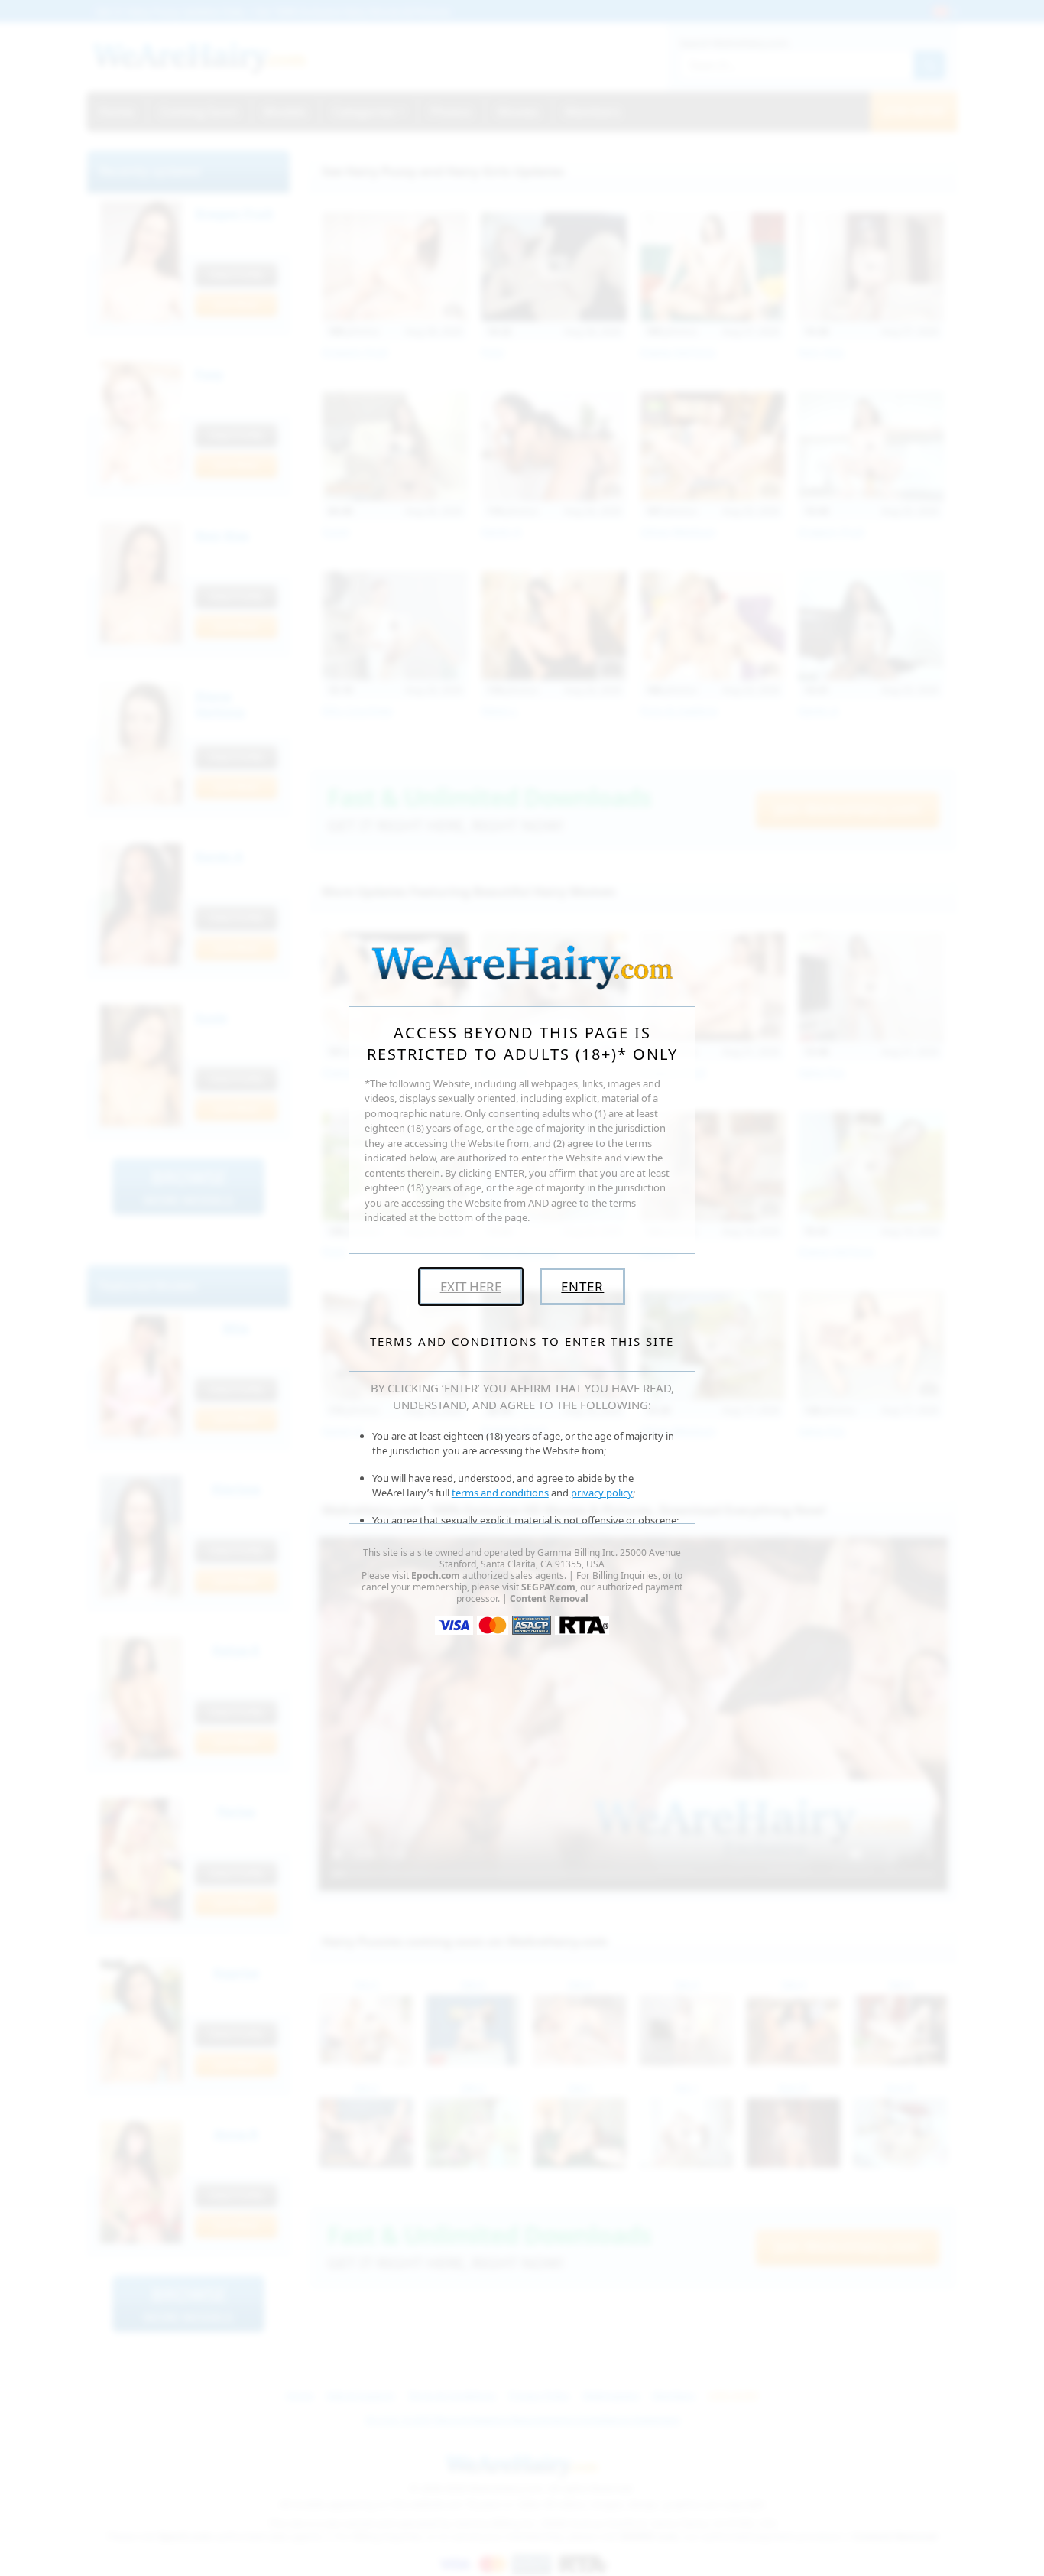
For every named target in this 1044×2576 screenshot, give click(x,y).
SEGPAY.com (548, 1587)
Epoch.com (436, 1575)
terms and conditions (500, 1493)
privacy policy (602, 1493)
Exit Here (471, 1286)
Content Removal (549, 1598)
